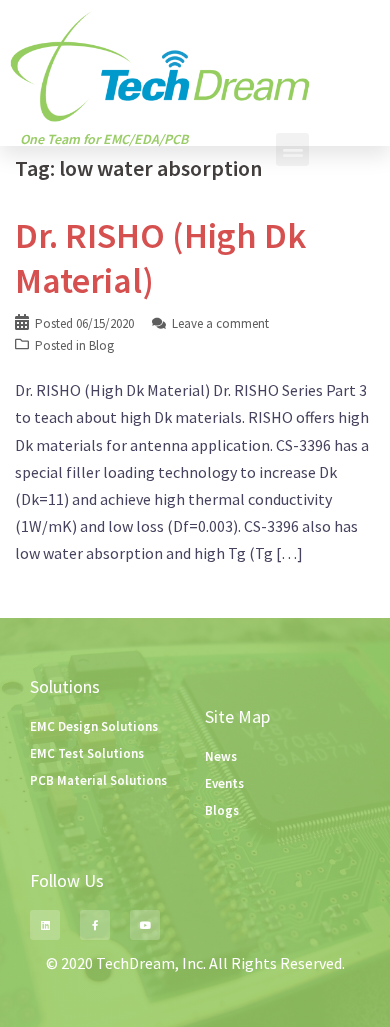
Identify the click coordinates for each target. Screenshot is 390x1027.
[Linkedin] (45, 925)
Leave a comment (220, 323)
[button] (292, 149)
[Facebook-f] (95, 925)
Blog (101, 345)
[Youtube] (145, 925)
